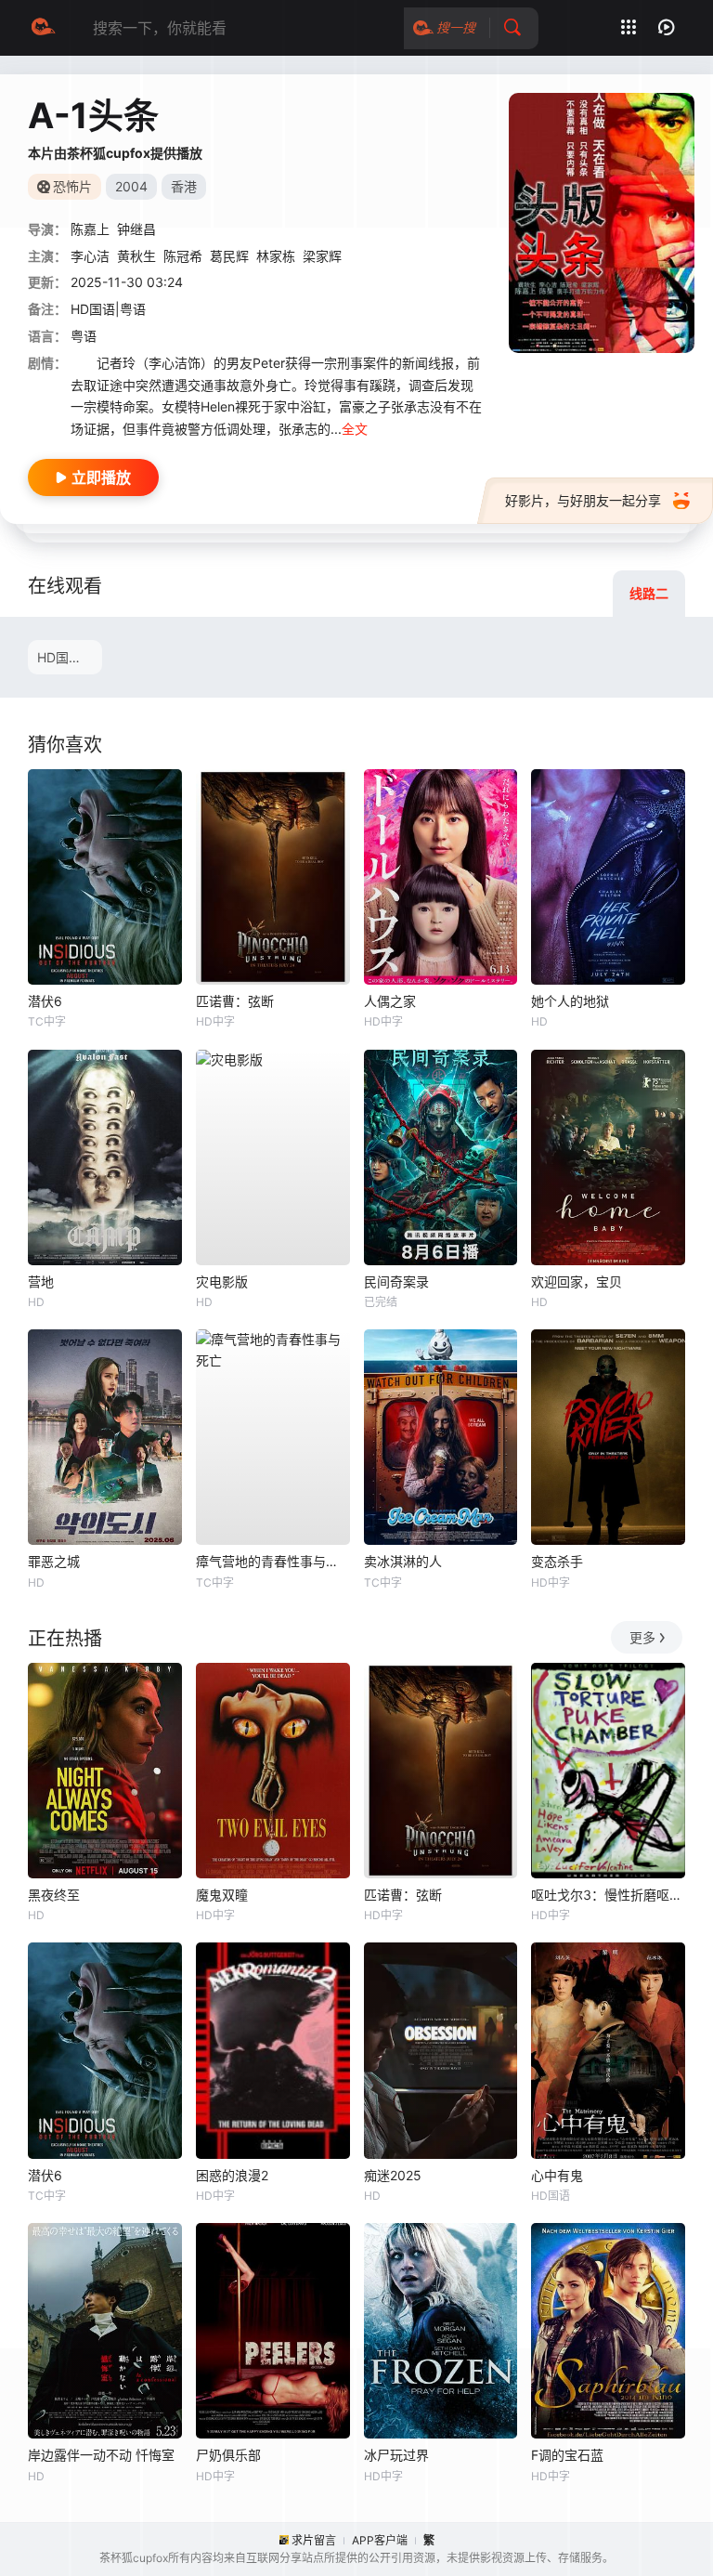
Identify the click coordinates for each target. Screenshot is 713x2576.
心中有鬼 (557, 2175)
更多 (642, 1637)
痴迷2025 (393, 2175)
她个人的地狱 (570, 1001)
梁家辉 (322, 256)
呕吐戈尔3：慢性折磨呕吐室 (608, 1895)
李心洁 (90, 256)
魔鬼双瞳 (222, 1895)
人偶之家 (390, 1001)
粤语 (84, 336)
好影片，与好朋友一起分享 (583, 500)
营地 (41, 1281)
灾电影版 (222, 1281)
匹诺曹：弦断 (235, 1001)
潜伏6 (45, 1001)
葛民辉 (229, 256)
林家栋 (276, 256)
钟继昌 (136, 229)
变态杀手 (557, 1561)
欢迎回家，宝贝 (577, 1281)
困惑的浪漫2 (232, 2175)
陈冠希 (183, 256)
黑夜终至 (54, 1895)
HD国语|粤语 (70, 657)
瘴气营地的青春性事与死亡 (273, 1561)
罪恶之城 (54, 1561)
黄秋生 (136, 256)
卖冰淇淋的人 (403, 1561)
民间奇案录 (396, 1281)
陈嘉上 (90, 229)
